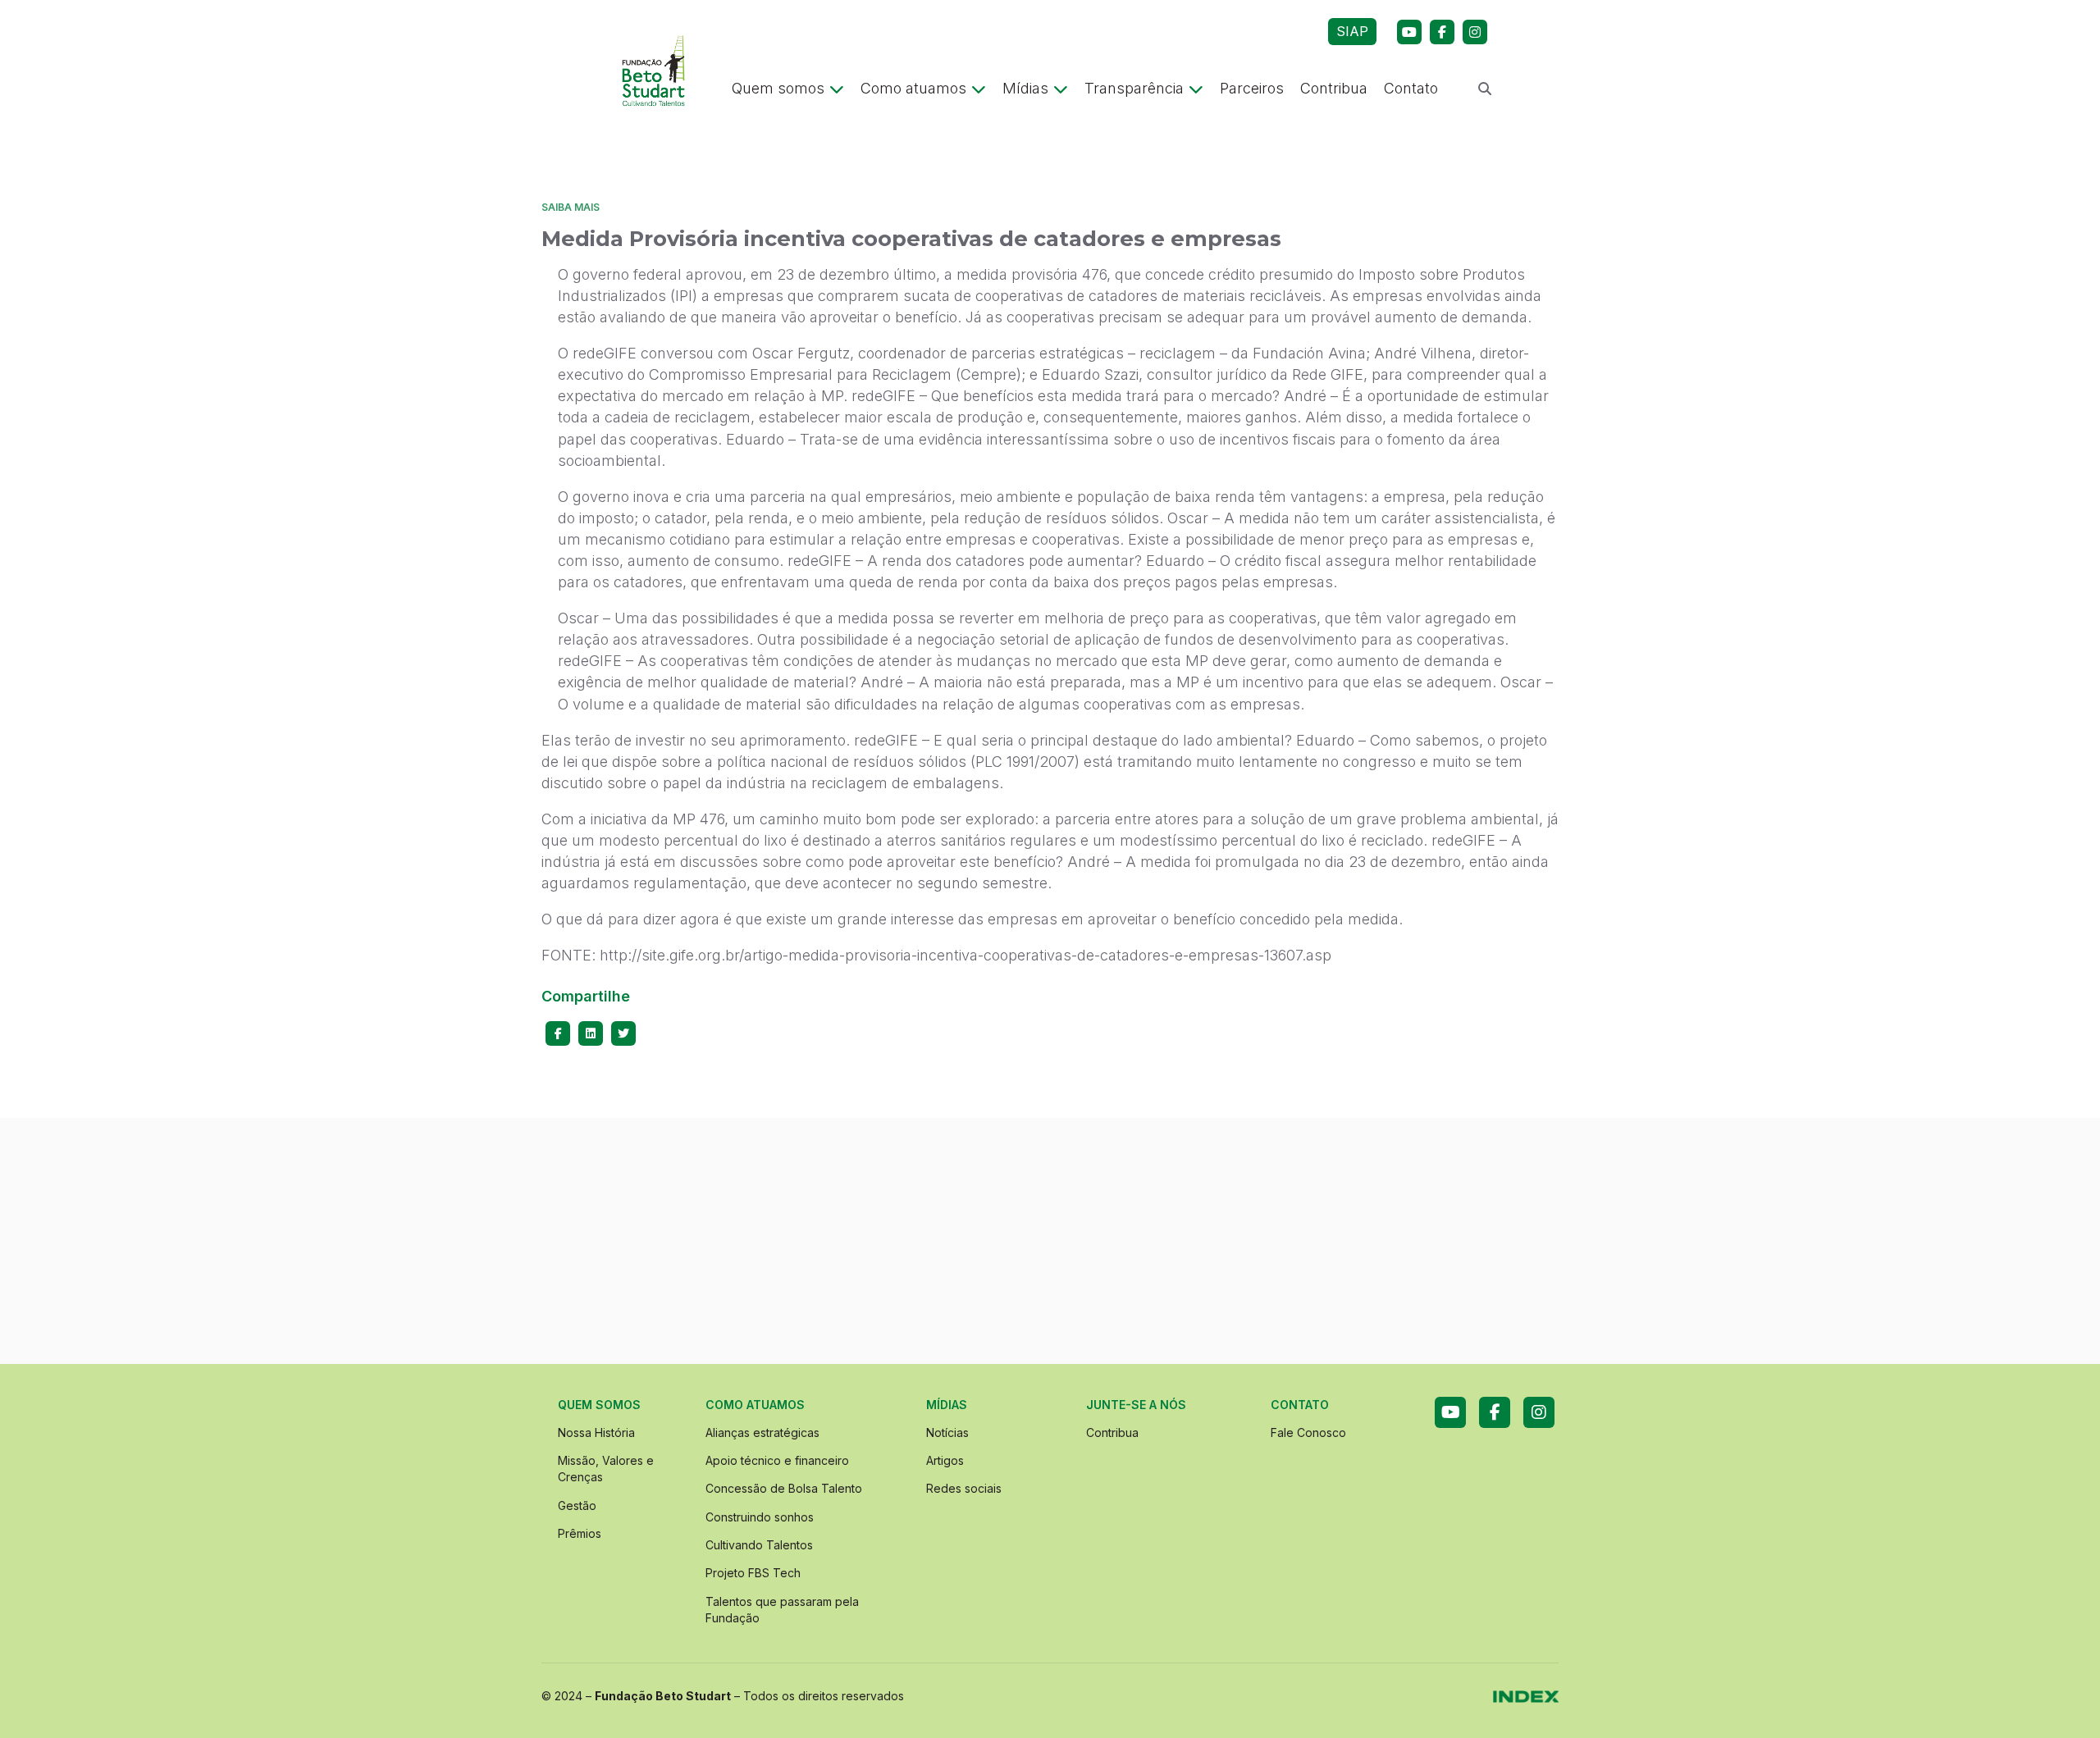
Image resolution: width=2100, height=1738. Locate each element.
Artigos (945, 1460)
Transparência (1134, 88)
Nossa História (596, 1432)
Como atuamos (913, 88)
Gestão (577, 1505)
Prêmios (580, 1533)
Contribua (1334, 88)
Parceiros (1252, 88)
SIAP (1352, 31)
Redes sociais (964, 1488)
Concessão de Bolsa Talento (784, 1488)
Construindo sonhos (760, 1517)
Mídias (1025, 88)
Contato (1411, 88)
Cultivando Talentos (759, 1545)
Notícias (947, 1432)
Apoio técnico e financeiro (777, 1460)
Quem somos (778, 88)
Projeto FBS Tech (753, 1573)
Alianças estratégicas (762, 1432)
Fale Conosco (1308, 1432)
